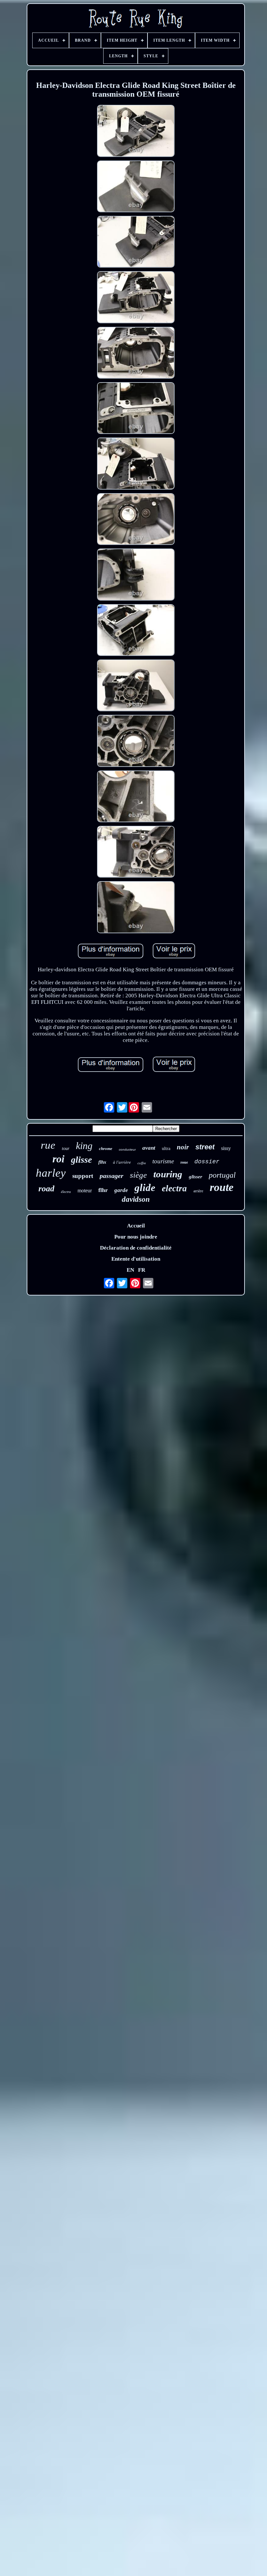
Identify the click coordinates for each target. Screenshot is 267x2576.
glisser (196, 1177)
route (222, 1187)
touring (168, 1174)
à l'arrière (122, 1162)
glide (145, 1188)
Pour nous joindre (136, 1237)
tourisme (163, 1161)
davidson (136, 1199)
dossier (207, 1162)
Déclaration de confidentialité (136, 1248)
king (84, 1146)
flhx (102, 1162)
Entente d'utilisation (136, 1259)
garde (121, 1190)
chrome (106, 1149)
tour (66, 1149)
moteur (85, 1191)
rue (48, 1145)
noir (183, 1147)
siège (138, 1175)
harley (51, 1173)
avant (149, 1148)
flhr (103, 1190)
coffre (142, 1163)
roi (58, 1159)
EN (130, 1270)
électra (66, 1192)
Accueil (136, 1226)
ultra (166, 1149)
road (46, 1189)
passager (112, 1176)
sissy (226, 1148)
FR (142, 1270)
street (205, 1147)
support (83, 1176)
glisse (81, 1160)
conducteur (127, 1150)
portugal (222, 1175)
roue (184, 1162)
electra (174, 1188)
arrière (198, 1191)
